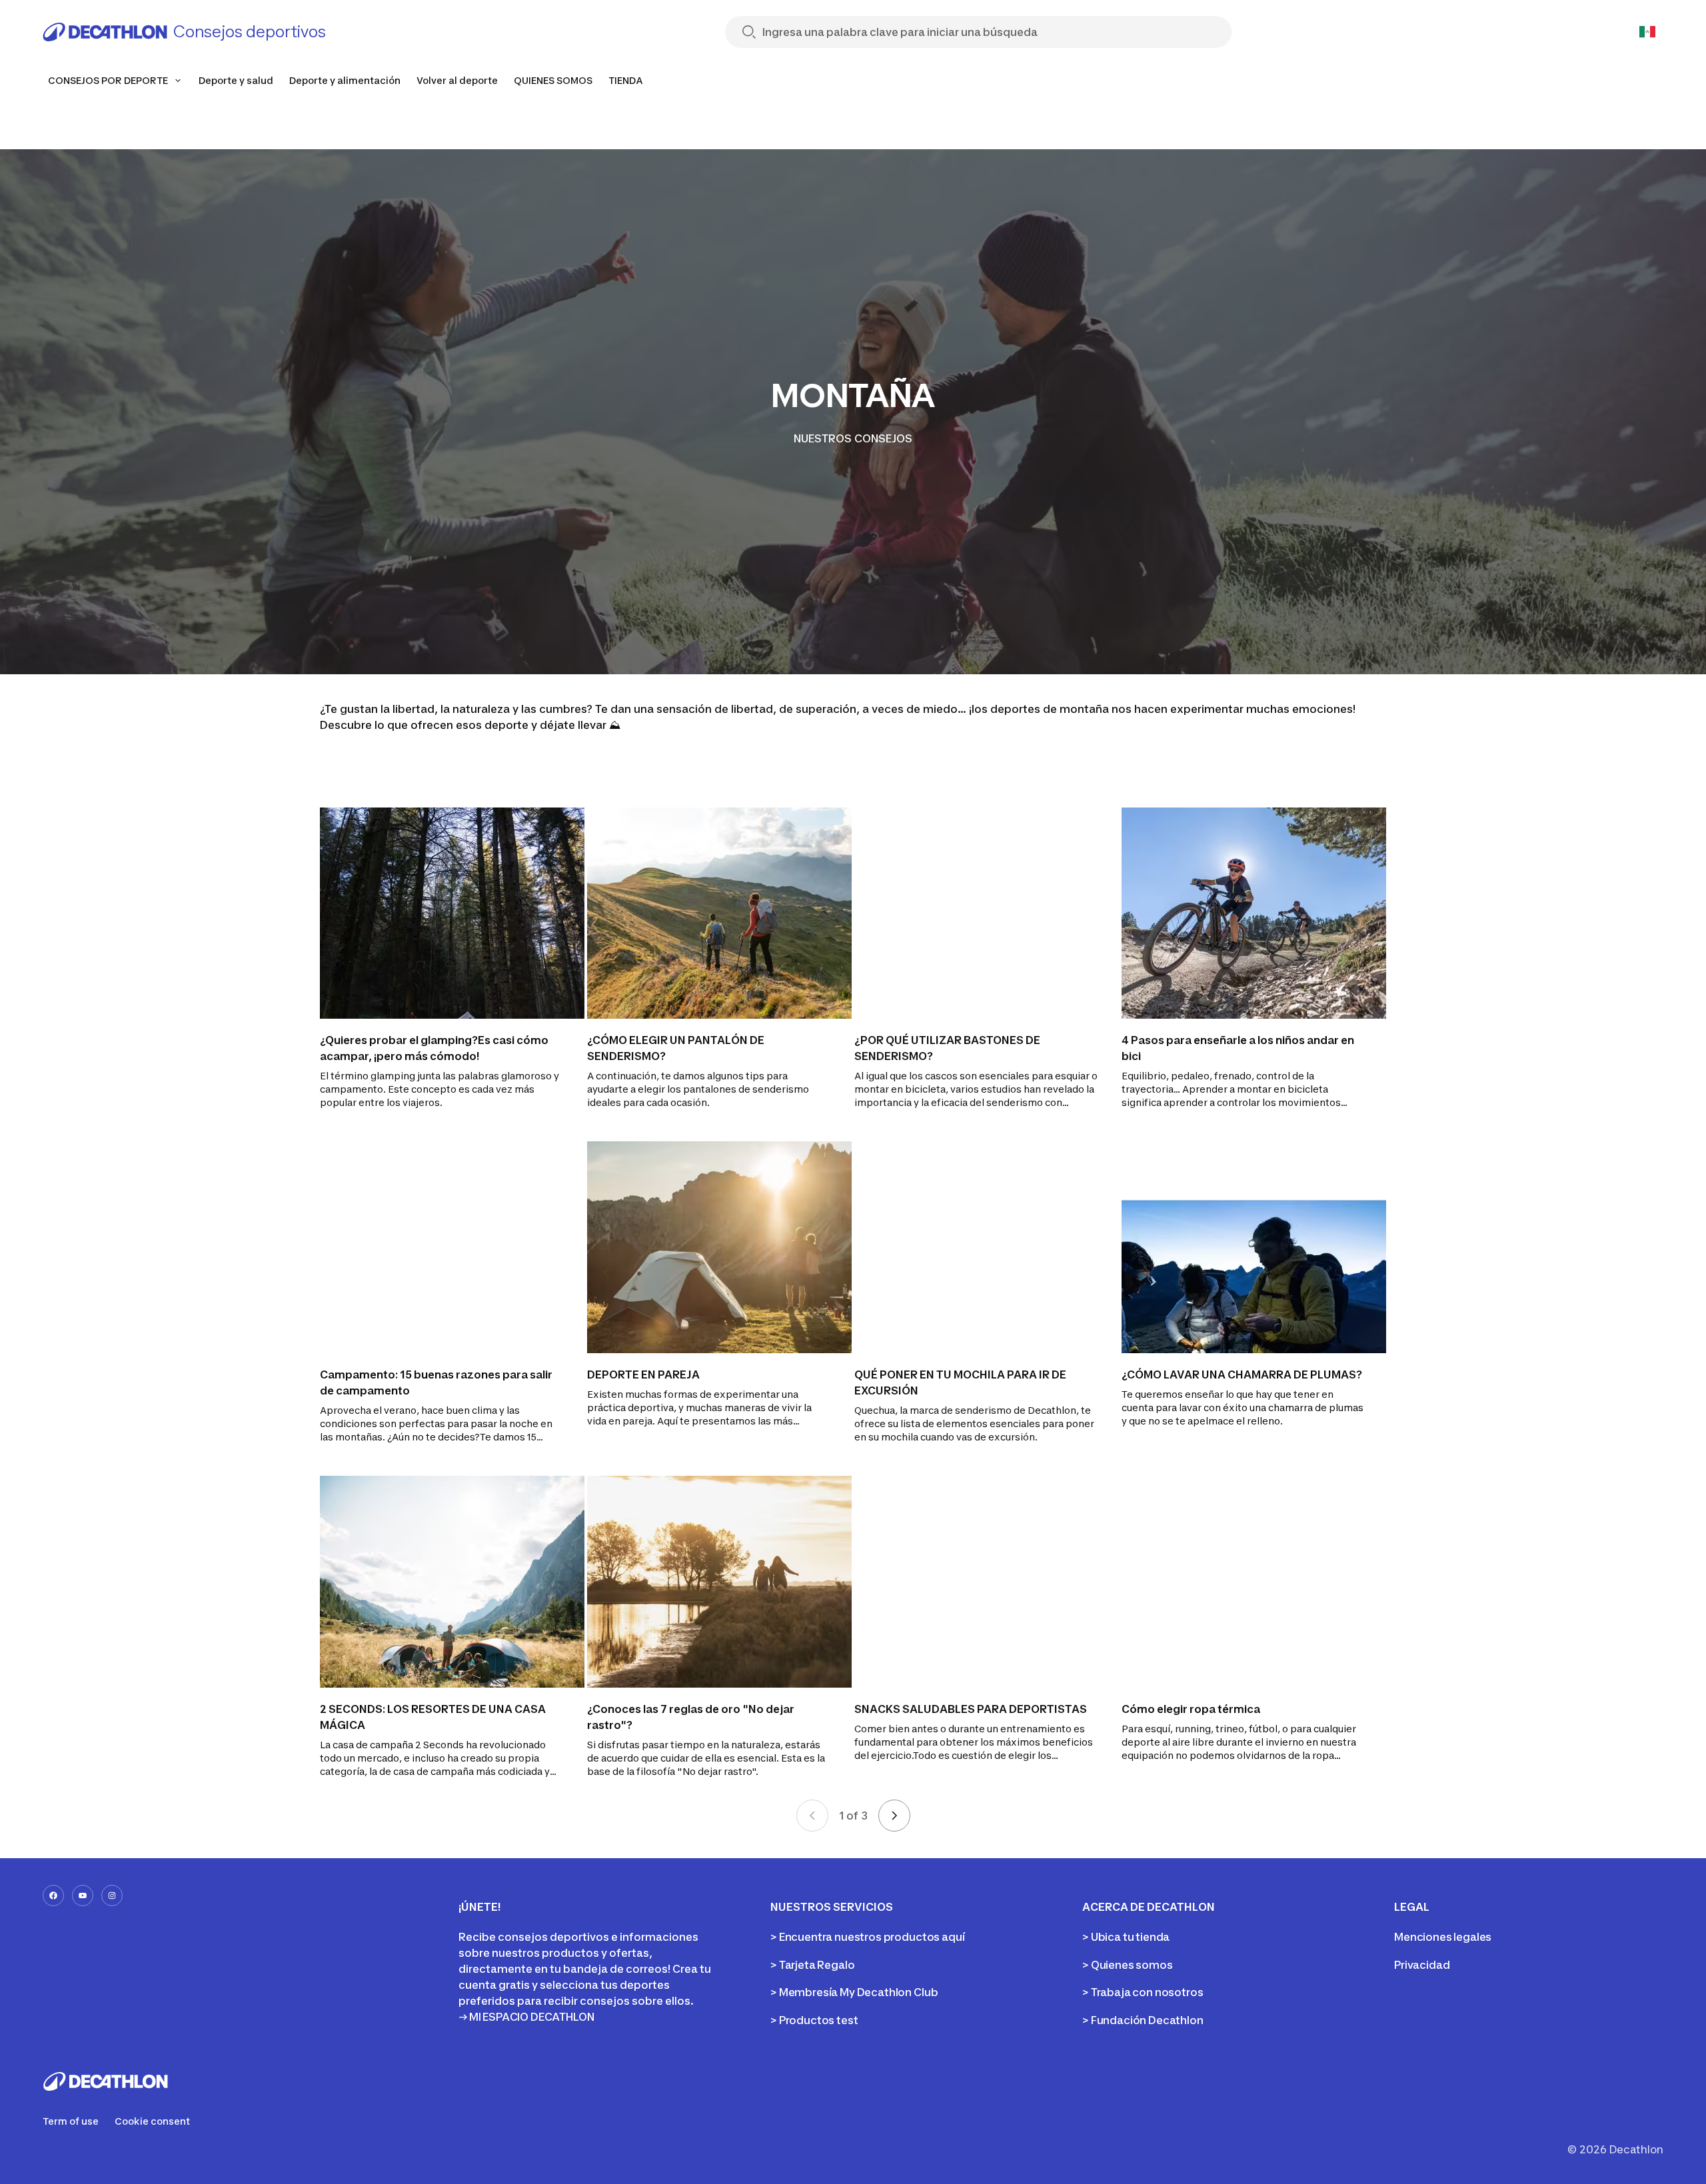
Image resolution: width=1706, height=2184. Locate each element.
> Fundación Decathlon (1143, 2020)
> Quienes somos (1128, 1965)
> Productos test (814, 2020)
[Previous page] (812, 1816)
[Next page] (894, 1816)
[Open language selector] (1647, 32)
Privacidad (1422, 1965)
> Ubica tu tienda (1126, 1937)
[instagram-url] (112, 1896)
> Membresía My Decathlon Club (854, 1992)
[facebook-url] (53, 1896)
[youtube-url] (83, 1896)
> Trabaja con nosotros (1143, 1992)
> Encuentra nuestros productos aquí (867, 1937)
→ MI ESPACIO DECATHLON (526, 2017)
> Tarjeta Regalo (812, 1965)
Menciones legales (1443, 1937)
